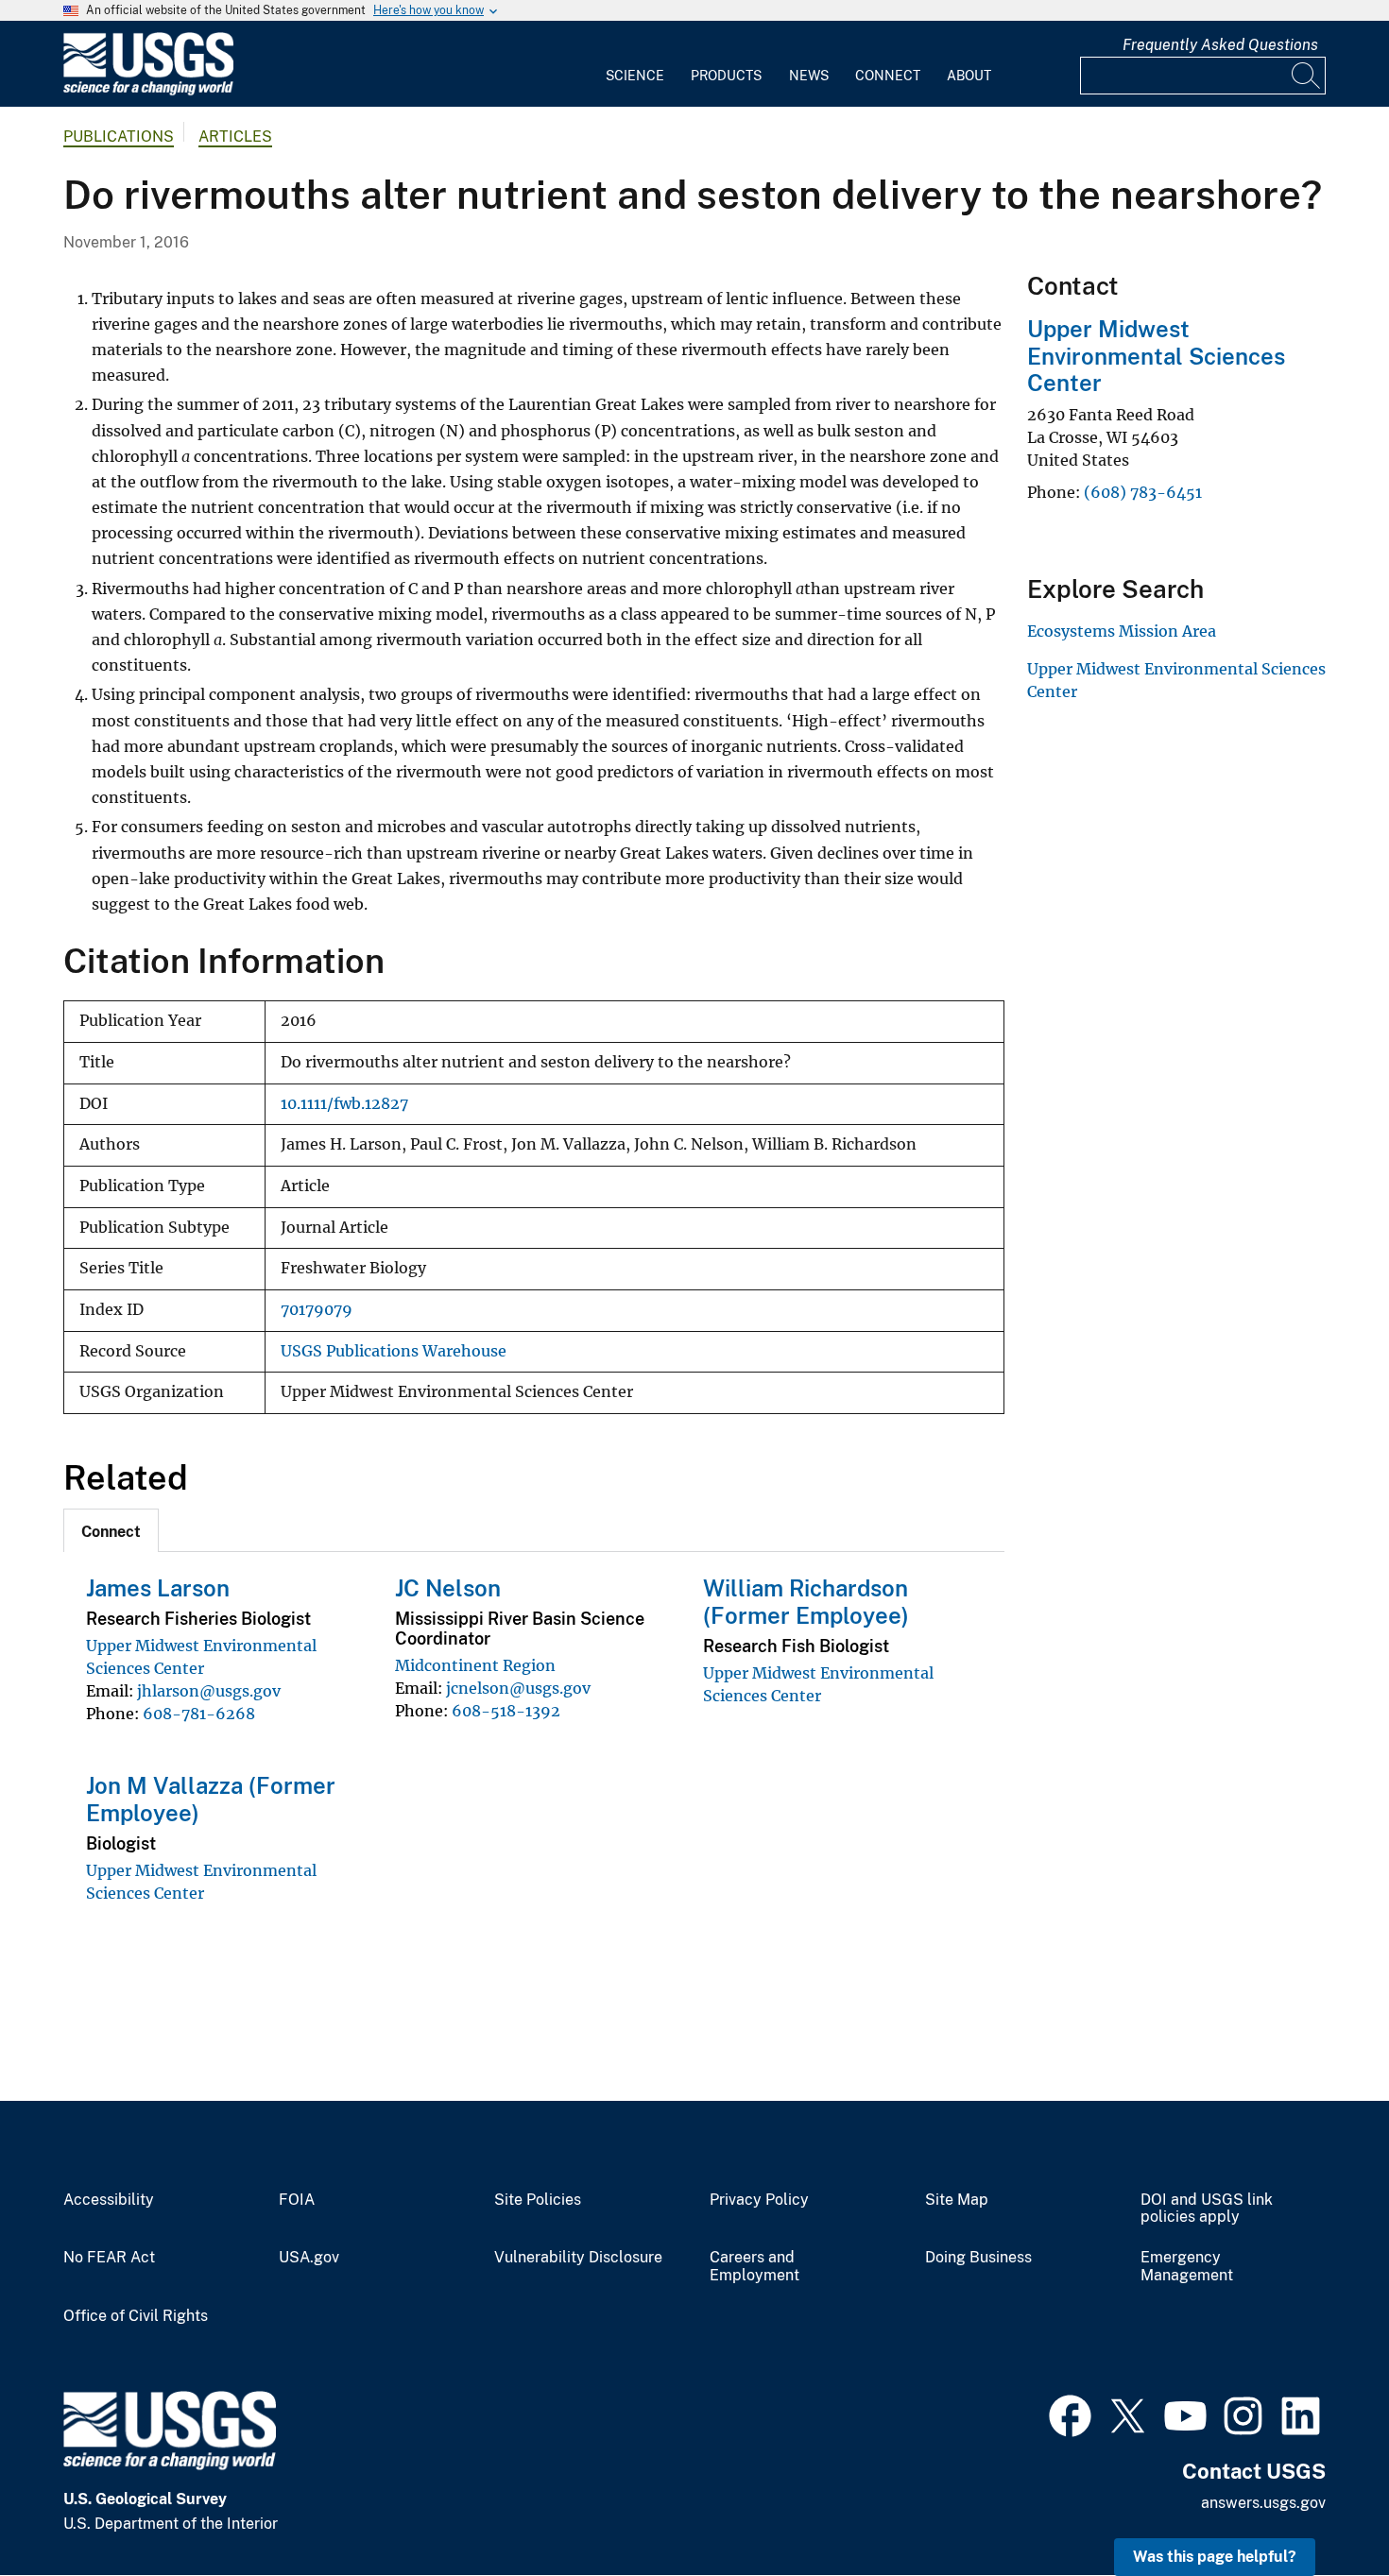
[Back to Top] (1320, 2508)
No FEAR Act (109, 2258)
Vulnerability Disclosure (578, 2258)
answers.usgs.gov (1263, 2503)
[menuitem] (635, 64)
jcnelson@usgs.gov (518, 1688)
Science (635, 76)
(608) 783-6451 (1143, 492)
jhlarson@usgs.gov (209, 1691)
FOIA (297, 2200)
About (969, 76)
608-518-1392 (506, 1711)
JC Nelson (448, 1588)
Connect (888, 76)
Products (726, 76)
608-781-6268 (199, 1714)
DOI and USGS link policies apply (1207, 2209)
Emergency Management (1187, 2267)
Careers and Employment (755, 2267)
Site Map (957, 2200)
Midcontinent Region (475, 1665)
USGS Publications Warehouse (394, 1351)
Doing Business (978, 2258)
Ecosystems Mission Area (1122, 631)
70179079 (317, 1310)
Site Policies (538, 2200)
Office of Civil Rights (136, 2316)
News (809, 76)
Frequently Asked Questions (1220, 45)
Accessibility (109, 2200)
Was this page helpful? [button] (1215, 2557)
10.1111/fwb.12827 (344, 1104)
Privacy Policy (759, 2200)
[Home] (148, 91)
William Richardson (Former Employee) (806, 1602)
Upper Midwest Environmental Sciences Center (1156, 356)
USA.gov (309, 2258)
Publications (119, 136)
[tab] (111, 1530)
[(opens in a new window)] (1070, 2414)
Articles (235, 136)
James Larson (158, 1588)
